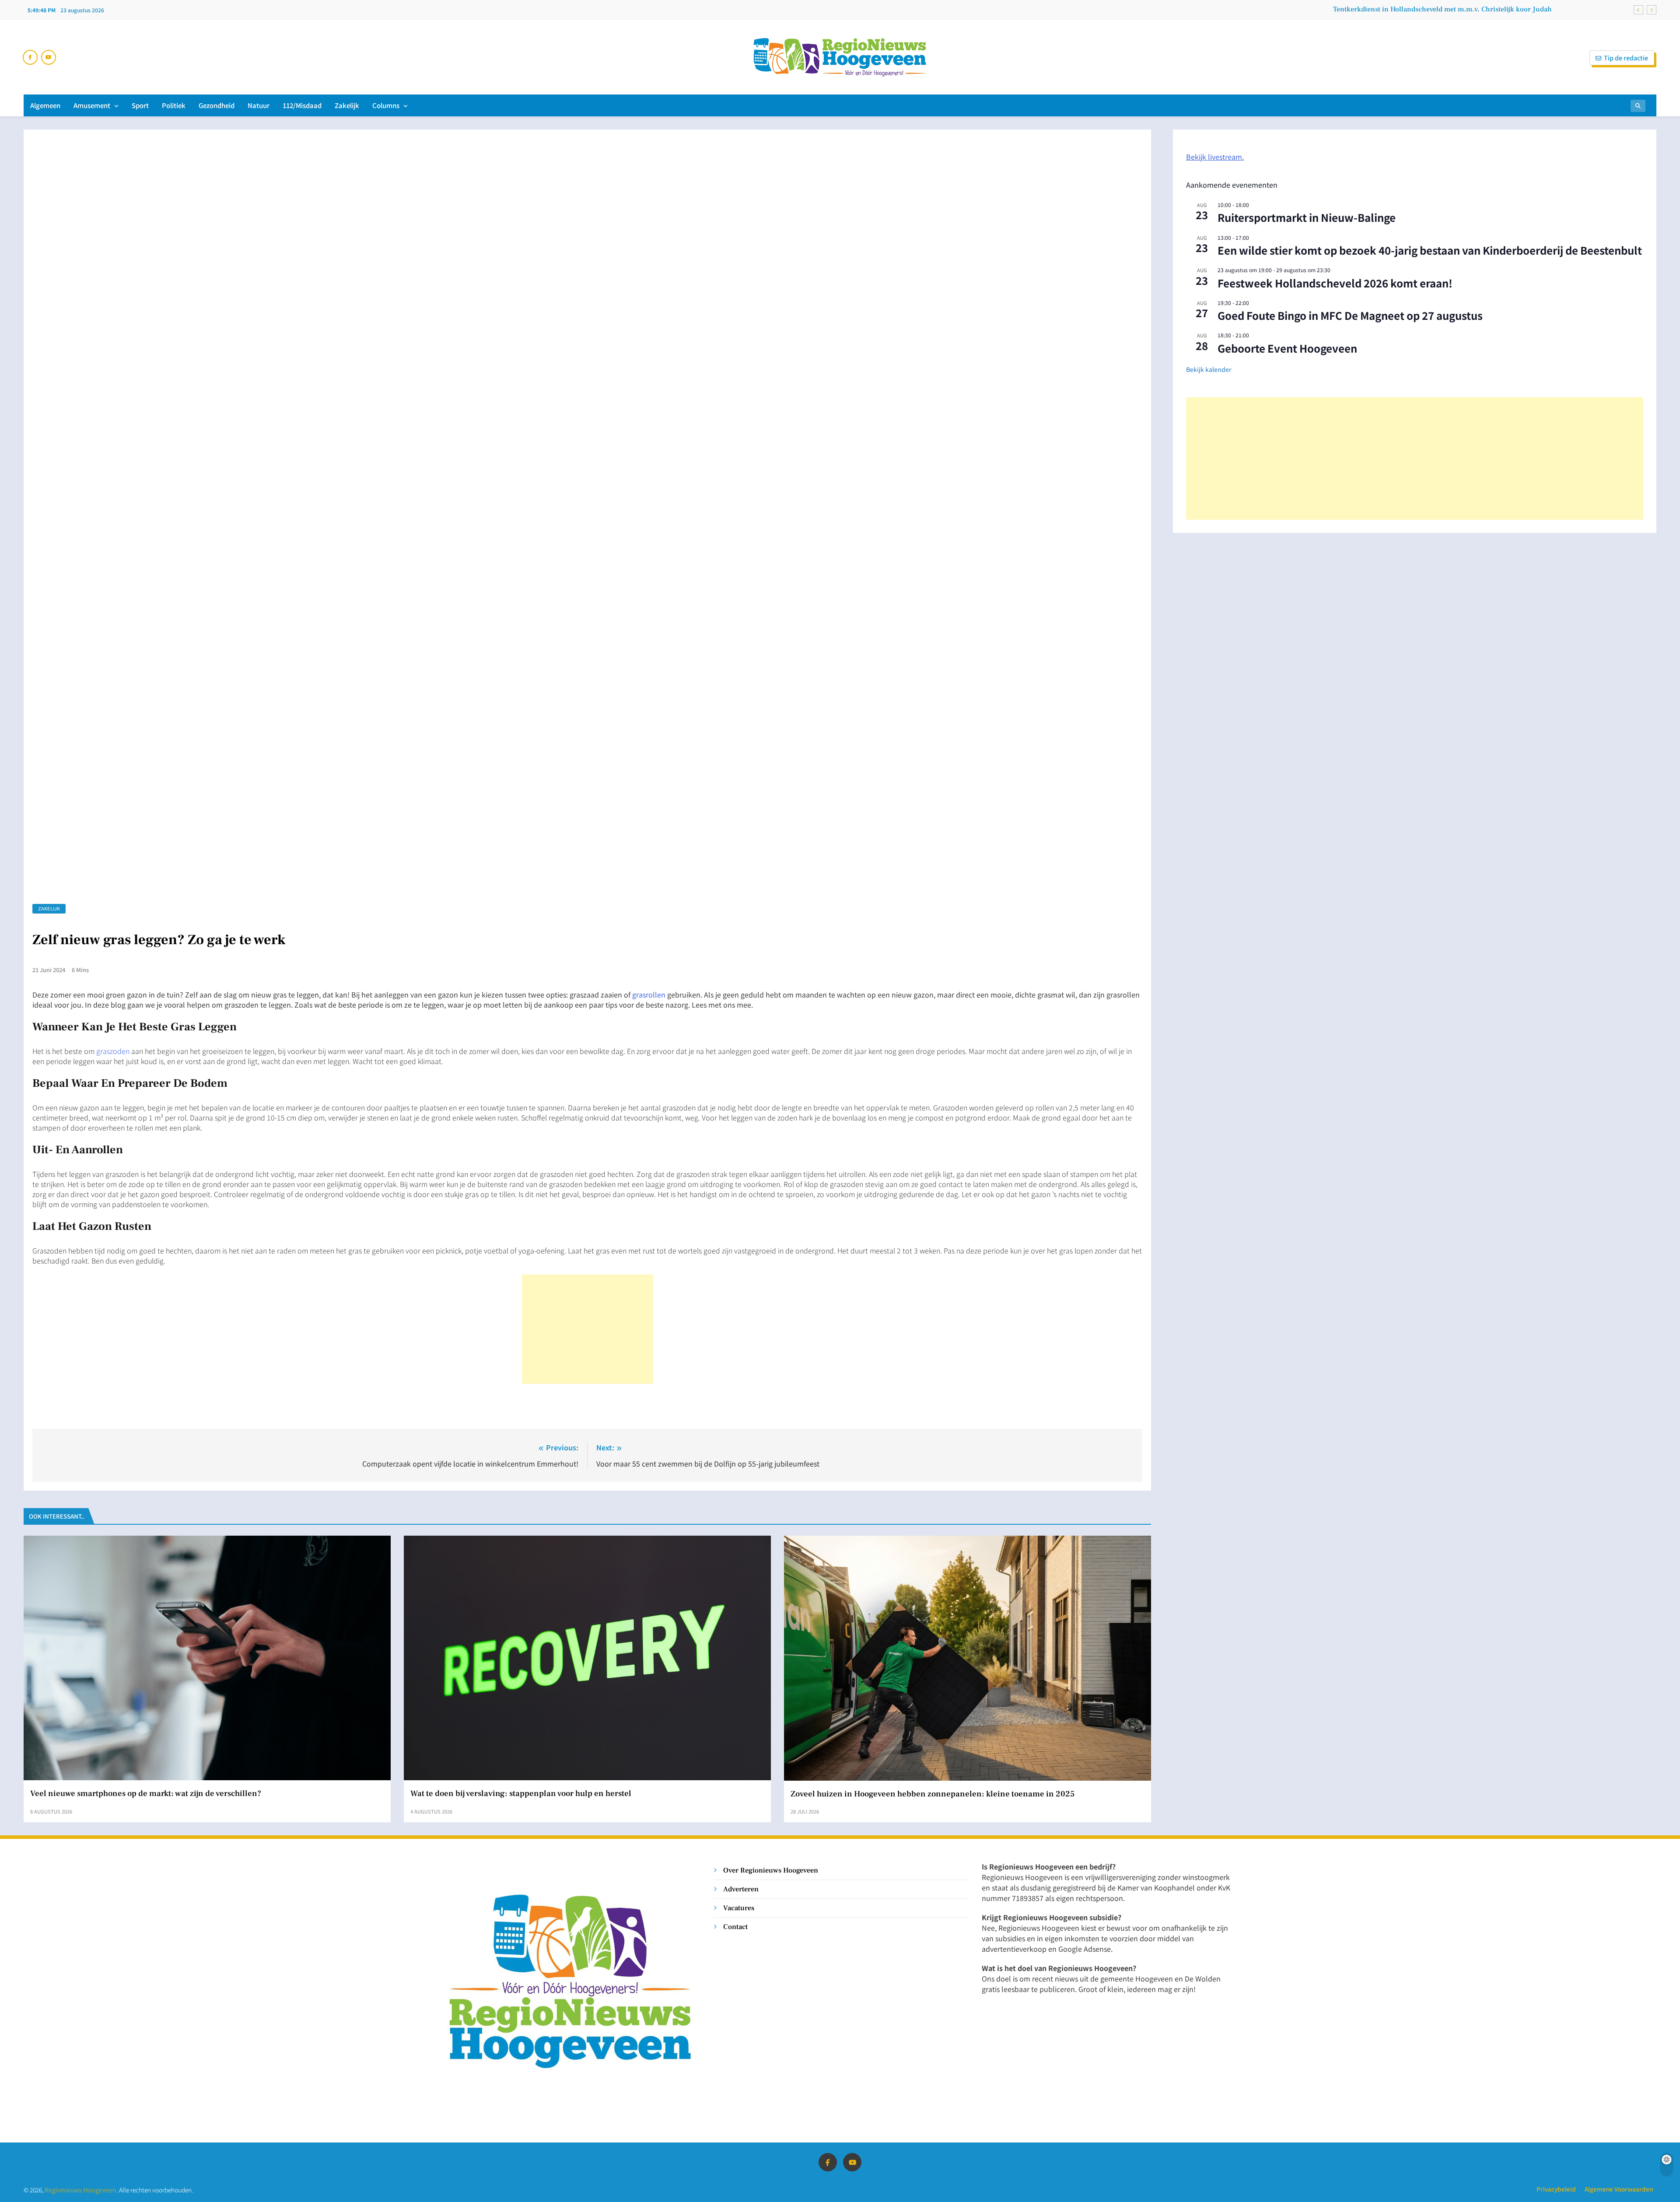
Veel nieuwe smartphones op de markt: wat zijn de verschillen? (146, 1793)
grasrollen (649, 994)
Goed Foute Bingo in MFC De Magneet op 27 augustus (1350, 315)
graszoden (113, 1051)
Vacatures (739, 1908)
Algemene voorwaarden (1619, 2189)
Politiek (174, 105)
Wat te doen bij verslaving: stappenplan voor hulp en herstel (521, 1793)
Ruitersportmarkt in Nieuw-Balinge (1307, 217)
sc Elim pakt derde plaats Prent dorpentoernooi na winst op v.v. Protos (1442, 10)
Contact (735, 1927)
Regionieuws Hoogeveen (80, 2190)
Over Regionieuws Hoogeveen (771, 1870)
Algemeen (45, 105)
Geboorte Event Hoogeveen (1287, 348)
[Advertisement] (588, 1329)
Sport (140, 105)
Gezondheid (217, 105)
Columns (386, 105)
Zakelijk (347, 105)
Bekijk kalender (1209, 369)
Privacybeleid (1556, 2189)
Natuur (259, 105)
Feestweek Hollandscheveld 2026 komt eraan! (1335, 283)
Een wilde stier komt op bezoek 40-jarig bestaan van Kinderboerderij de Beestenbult (1430, 250)
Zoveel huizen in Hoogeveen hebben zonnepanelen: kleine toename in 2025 (933, 1794)
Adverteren (741, 1889)
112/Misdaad (302, 105)
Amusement (92, 105)
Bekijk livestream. (1215, 157)
